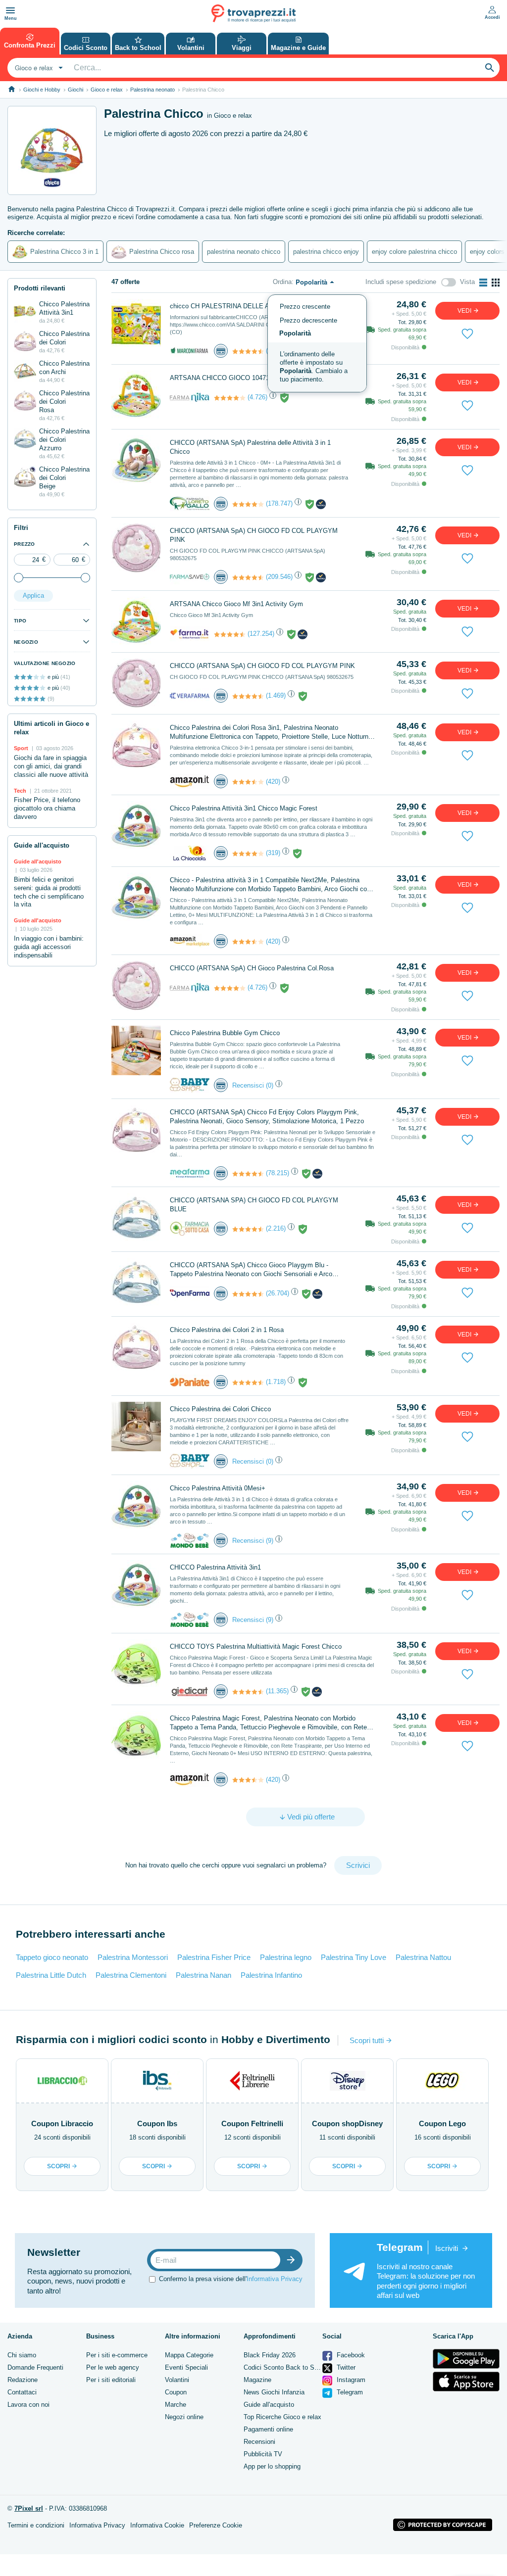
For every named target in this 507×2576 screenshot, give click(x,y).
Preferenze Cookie (216, 2525)
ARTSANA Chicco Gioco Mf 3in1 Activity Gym (236, 604)
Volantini (177, 2380)
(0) (270, 1085)
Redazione (23, 2380)
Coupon (176, 2392)
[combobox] (38, 68)
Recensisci (248, 1085)
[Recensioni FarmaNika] (230, 398)
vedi (465, 311)
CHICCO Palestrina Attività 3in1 (215, 1567)
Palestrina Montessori (133, 1957)
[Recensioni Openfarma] (248, 1294)
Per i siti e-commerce (117, 2355)
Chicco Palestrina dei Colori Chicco (220, 1409)
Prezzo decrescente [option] (308, 320)
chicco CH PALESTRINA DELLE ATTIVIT (229, 306)
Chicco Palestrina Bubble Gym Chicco (225, 1033)
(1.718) (276, 1382)
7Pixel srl (29, 2508)
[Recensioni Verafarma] (248, 696)
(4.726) (257, 397)
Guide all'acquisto (269, 2405)
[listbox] (317, 343)
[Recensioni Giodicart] (248, 1692)
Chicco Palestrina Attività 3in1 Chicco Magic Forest (244, 808)
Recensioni (259, 2442)
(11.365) (277, 1691)
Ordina (282, 282)
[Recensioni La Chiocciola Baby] (248, 854)
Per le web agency (113, 2367)
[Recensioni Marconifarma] (248, 351)
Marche (176, 2405)
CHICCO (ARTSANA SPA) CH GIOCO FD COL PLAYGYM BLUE (254, 1205)
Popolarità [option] (295, 333)
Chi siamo (22, 2355)
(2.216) (276, 1228)
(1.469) (276, 695)
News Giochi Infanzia (274, 2392)
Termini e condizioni (36, 2525)
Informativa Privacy (275, 2279)
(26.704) (278, 1293)
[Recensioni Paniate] (248, 1383)
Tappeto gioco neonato (52, 1957)
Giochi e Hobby (42, 90)
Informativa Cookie (157, 2525)
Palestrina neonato (152, 90)
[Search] (490, 68)
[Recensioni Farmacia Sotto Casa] (248, 1229)
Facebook (350, 2355)
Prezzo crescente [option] (305, 307)
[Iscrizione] (293, 2260)
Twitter (345, 2367)
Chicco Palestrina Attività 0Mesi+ (218, 1488)
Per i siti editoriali (111, 2380)
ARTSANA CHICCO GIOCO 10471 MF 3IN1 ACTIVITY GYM (257, 378)
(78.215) (278, 1173)
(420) (273, 782)
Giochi (76, 90)
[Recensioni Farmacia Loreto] (248, 504)
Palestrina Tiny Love (354, 1957)
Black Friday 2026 (270, 2355)
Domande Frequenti (35, 2367)
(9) (270, 1541)
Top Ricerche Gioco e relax (282, 2417)
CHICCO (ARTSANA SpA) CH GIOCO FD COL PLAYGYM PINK (254, 535)
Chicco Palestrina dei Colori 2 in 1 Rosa (227, 1330)
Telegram (349, 2392)
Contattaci (22, 2392)
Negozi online (184, 2417)
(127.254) (261, 634)
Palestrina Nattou (423, 1957)
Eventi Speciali (186, 2367)
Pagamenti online (268, 2429)
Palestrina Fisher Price (214, 1957)
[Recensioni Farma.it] (230, 634)
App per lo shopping (272, 2466)
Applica (33, 596)
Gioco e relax (107, 90)
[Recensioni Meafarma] (248, 1174)
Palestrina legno (286, 1957)
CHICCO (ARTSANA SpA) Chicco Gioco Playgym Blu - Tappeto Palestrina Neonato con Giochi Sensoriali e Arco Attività (251, 1270)
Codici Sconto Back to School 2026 (295, 2367)
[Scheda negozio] (190, 351)
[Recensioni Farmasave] (248, 577)
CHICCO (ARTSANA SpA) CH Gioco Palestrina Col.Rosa (252, 968)
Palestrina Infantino (271, 1975)
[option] (317, 367)
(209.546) (279, 577)
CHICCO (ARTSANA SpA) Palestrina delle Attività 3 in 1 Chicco (250, 447)
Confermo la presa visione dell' (231, 2279)
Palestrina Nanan (203, 1975)
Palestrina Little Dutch (51, 1975)
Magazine (257, 2380)
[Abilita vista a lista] (483, 283)
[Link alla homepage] (12, 89)
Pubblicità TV (263, 2454)
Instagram (350, 2380)
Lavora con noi (28, 2405)
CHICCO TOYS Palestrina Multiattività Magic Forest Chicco (256, 1646)
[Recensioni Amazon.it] (248, 782)
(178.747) (279, 503)
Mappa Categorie (189, 2355)
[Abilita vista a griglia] (496, 283)
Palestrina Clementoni (131, 1975)
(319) (273, 853)
